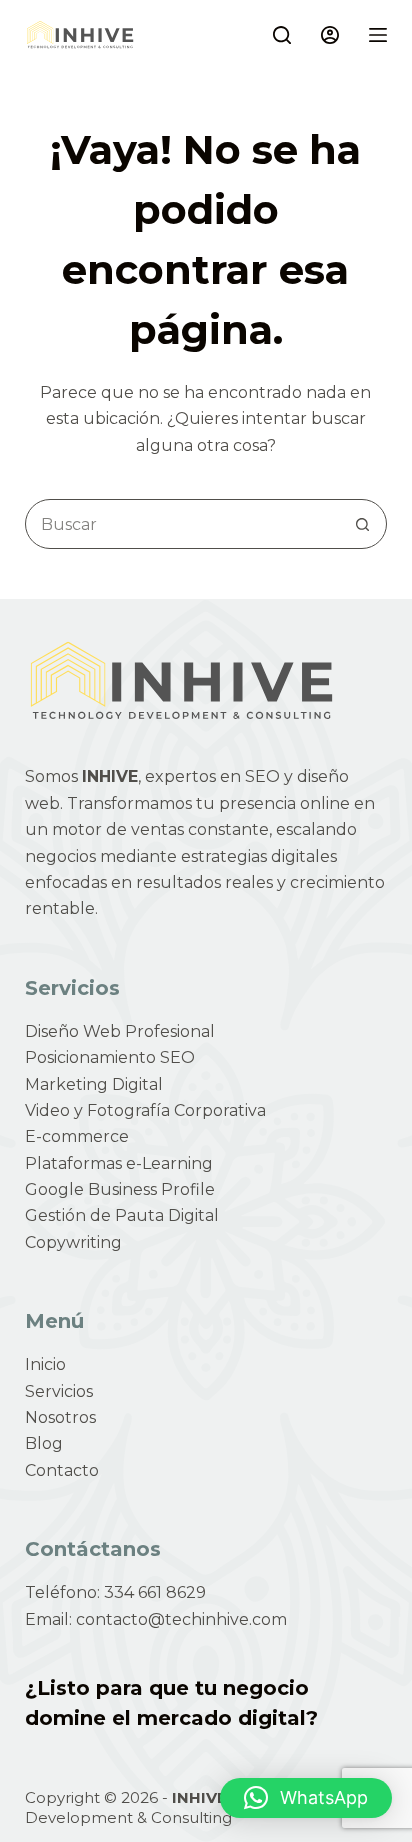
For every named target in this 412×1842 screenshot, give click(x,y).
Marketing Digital (94, 1084)
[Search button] (362, 524)
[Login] (330, 35)
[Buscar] (282, 35)
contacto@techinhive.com (181, 1619)
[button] (306, 1798)
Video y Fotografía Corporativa (145, 1110)
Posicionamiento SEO (110, 1057)
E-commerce (77, 1136)
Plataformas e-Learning (119, 1163)
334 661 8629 (155, 1592)
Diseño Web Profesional (120, 1031)
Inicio (45, 1364)
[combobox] (182, 524)
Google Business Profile (120, 1189)
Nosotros (60, 1417)
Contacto (62, 1470)
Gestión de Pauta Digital (122, 1215)
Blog (44, 1443)
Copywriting (73, 1242)
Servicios (59, 1391)
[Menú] (378, 35)
